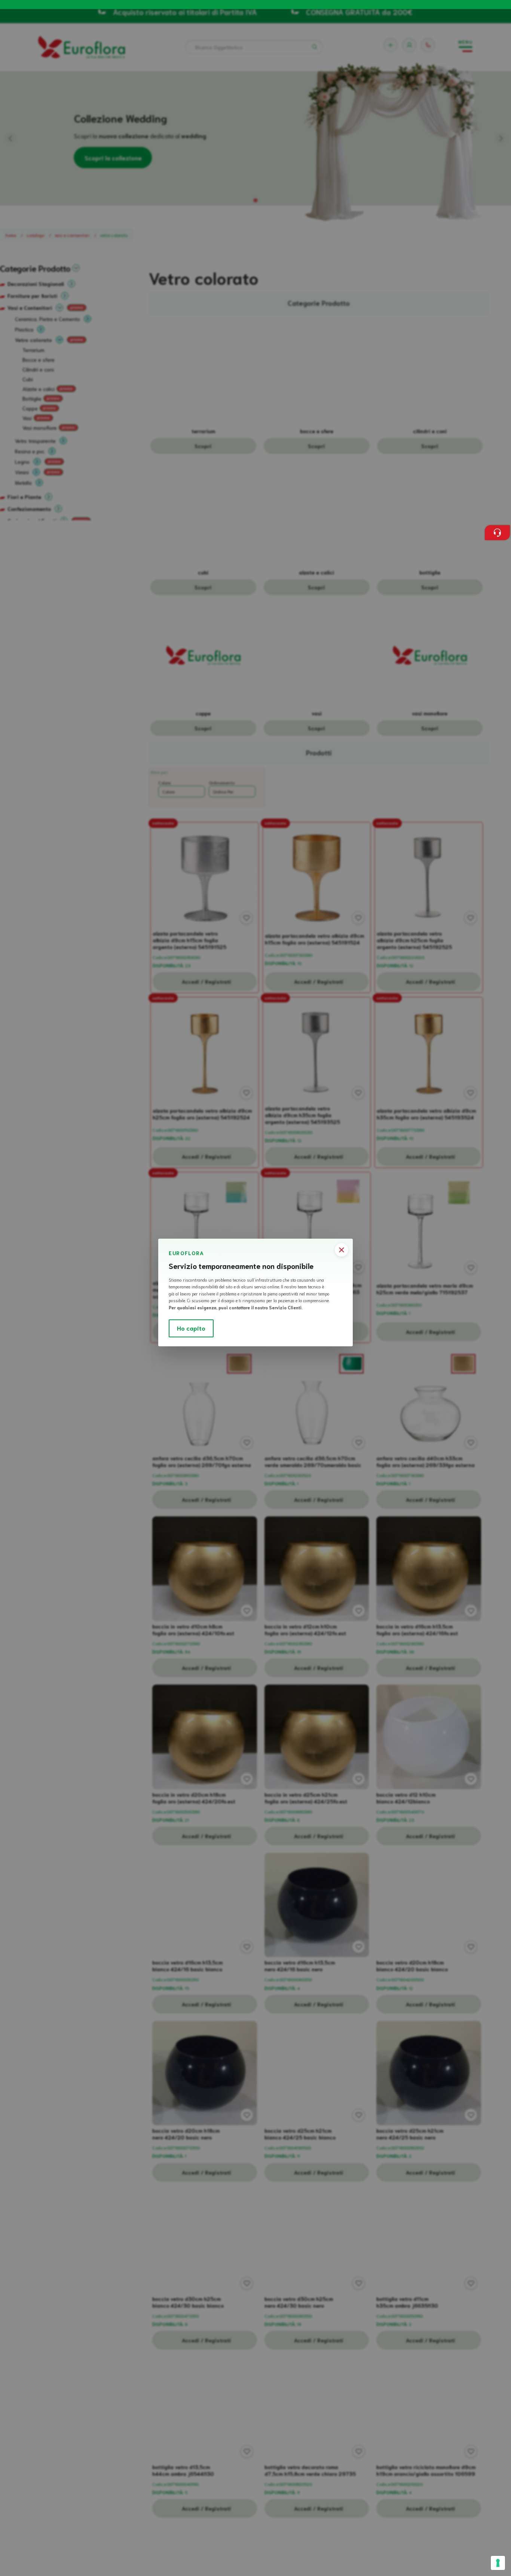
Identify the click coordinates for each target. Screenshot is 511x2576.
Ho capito (191, 1328)
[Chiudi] (342, 1250)
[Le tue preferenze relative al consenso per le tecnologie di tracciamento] (498, 2563)
